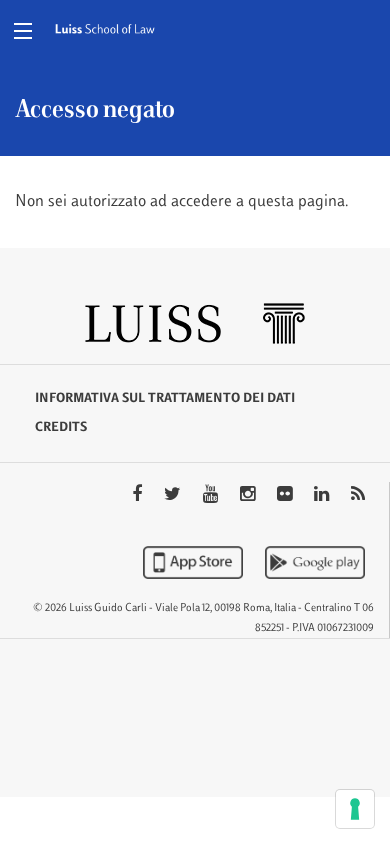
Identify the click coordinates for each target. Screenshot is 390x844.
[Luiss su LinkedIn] (323, 496)
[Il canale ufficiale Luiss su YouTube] (212, 496)
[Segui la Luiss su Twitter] (174, 496)
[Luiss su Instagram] (249, 496)
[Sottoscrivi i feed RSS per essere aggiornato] (358, 496)
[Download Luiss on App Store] (195, 562)
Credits (61, 428)
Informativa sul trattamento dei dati (165, 399)
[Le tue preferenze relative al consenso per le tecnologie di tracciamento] (355, 809)
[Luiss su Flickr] (286, 496)
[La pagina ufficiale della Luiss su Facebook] (139, 496)
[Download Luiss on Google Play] (315, 562)
